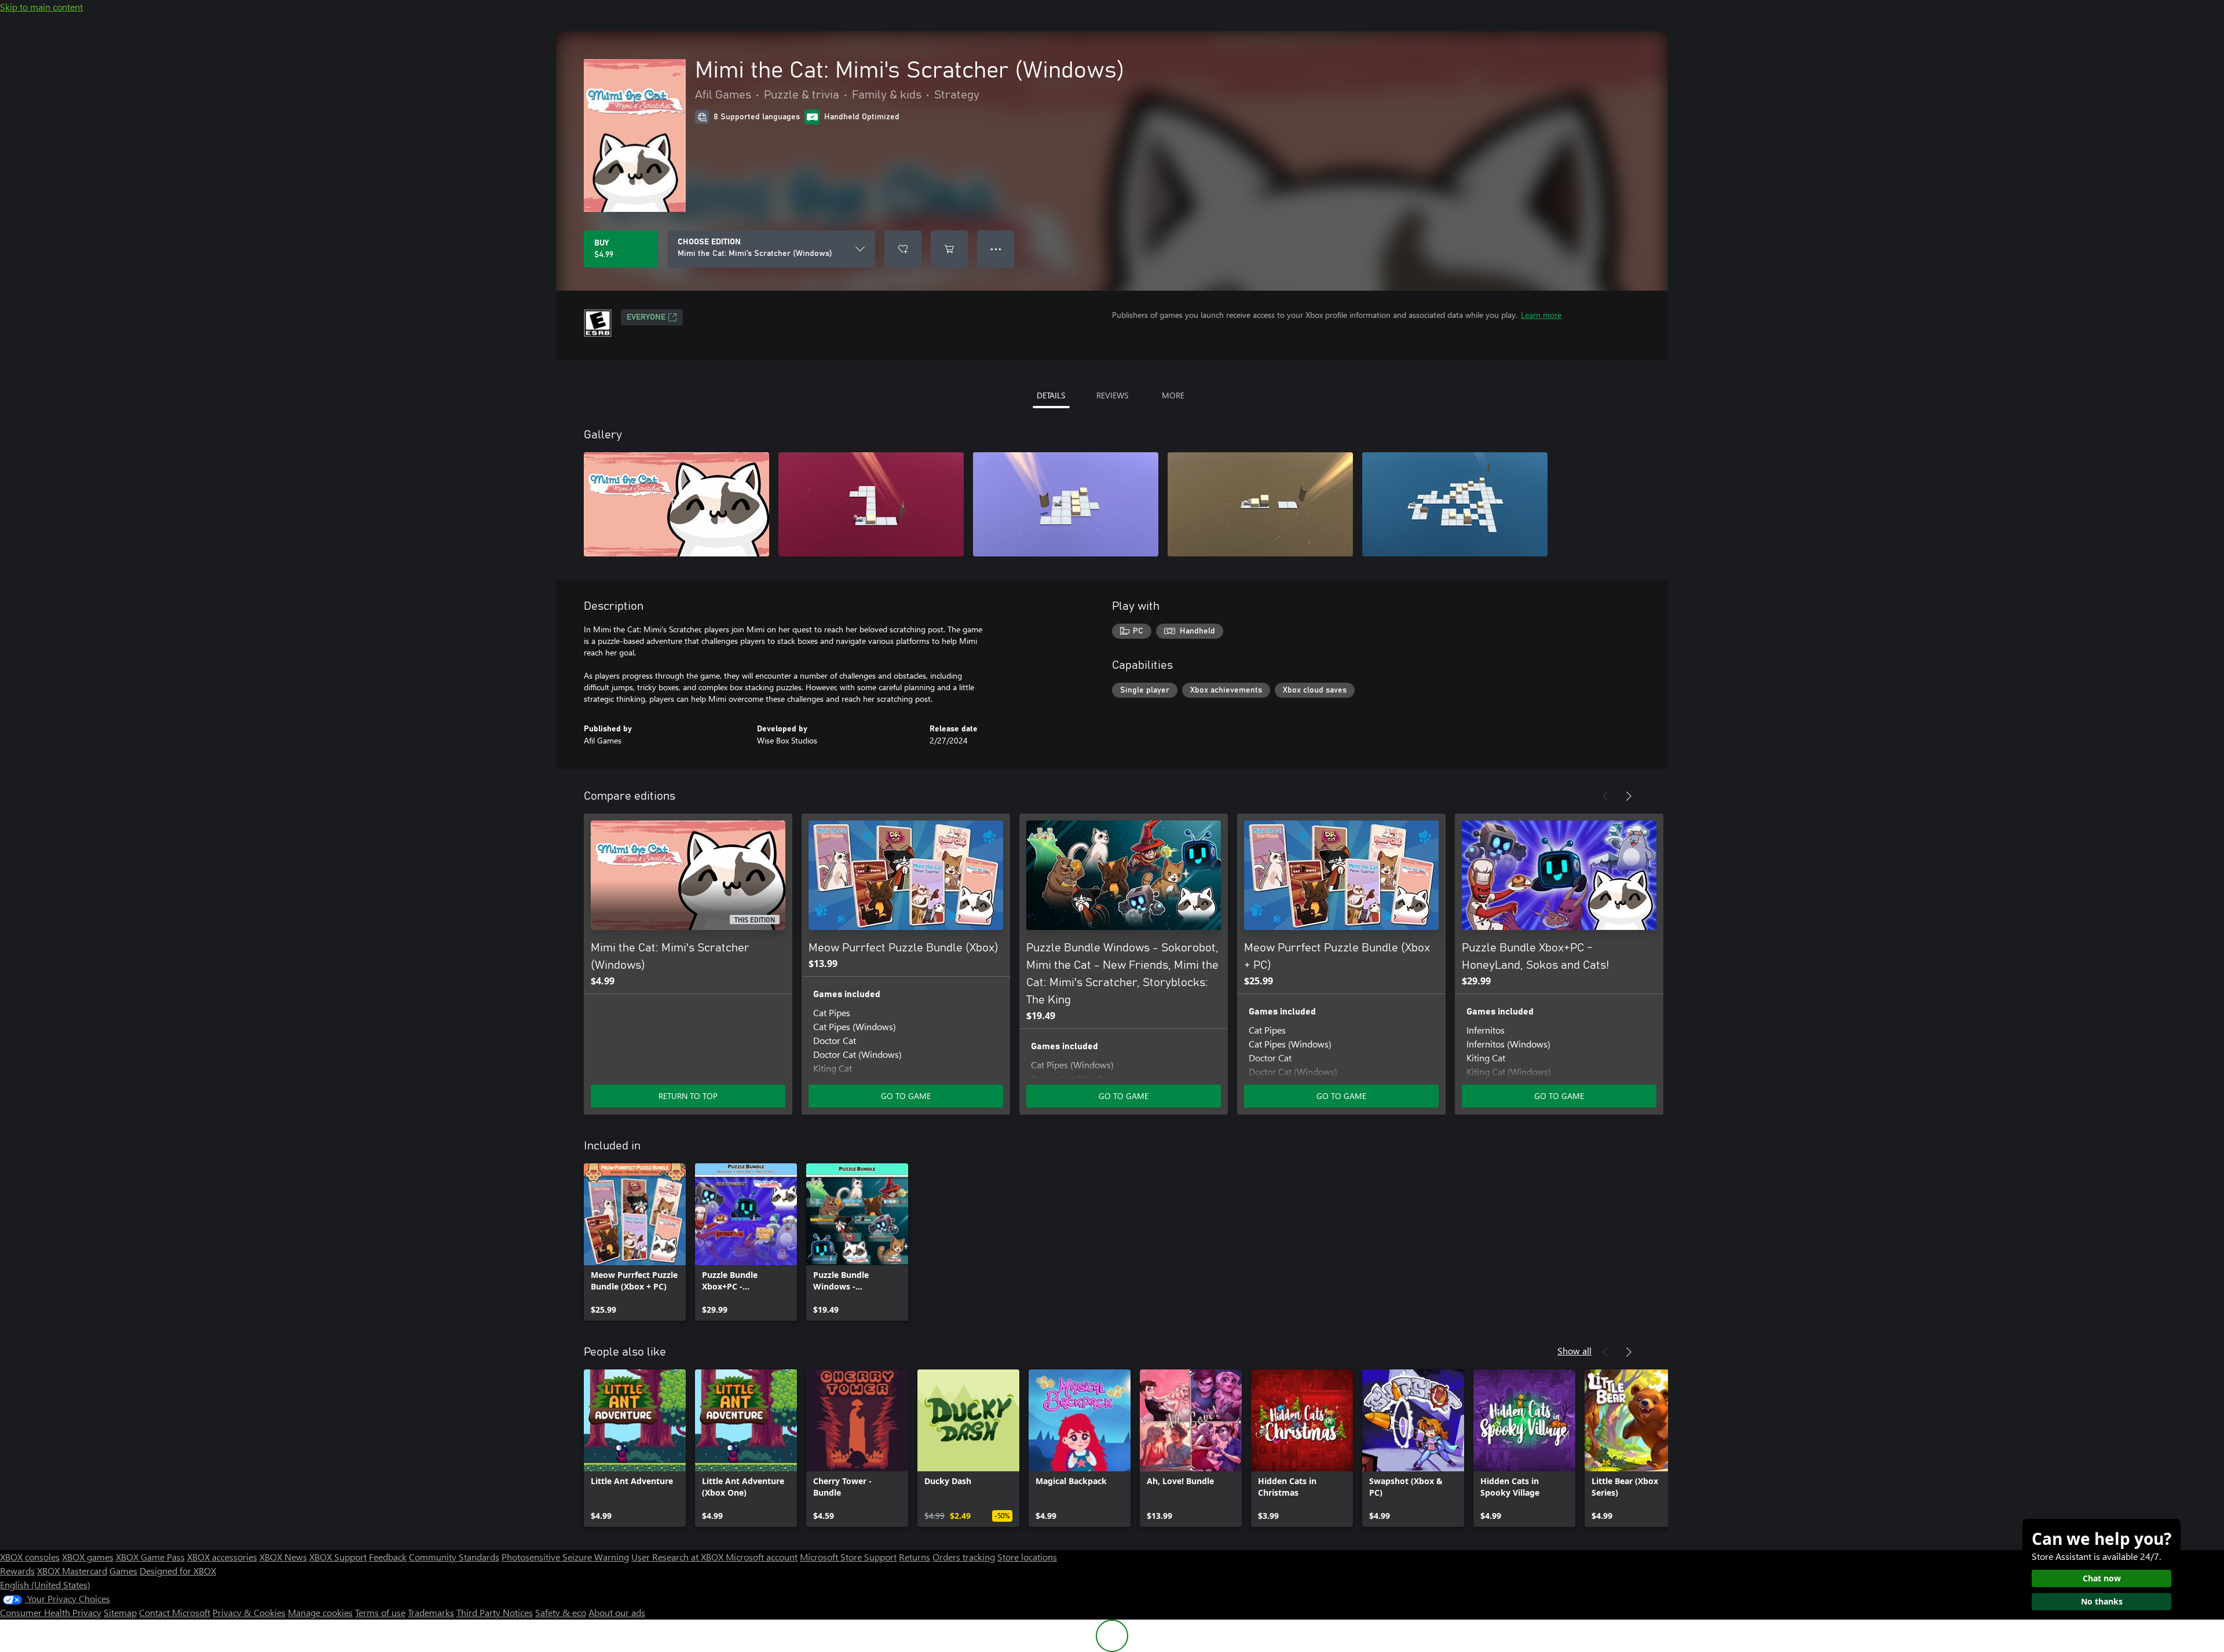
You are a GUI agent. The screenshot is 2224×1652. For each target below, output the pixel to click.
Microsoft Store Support (848, 1557)
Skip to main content (41, 7)
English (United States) (45, 1585)
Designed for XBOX (178, 1571)
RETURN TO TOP (688, 1096)
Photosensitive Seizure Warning (565, 1557)
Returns (915, 1557)
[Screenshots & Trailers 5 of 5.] (1455, 504)
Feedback (388, 1557)
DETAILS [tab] (1051, 395)
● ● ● (996, 249)
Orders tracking (964, 1557)
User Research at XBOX (678, 1557)
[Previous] (1605, 796)
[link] (635, 1242)
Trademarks (431, 1612)
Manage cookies (320, 1612)
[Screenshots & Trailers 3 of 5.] (1066, 504)
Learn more (1541, 315)
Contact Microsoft (175, 1612)
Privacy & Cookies (249, 1612)
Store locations (1027, 1557)
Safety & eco (561, 1612)
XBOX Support (338, 1557)
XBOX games (88, 1557)
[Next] (1629, 796)
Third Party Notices (495, 1612)
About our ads (617, 1612)
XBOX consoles (30, 1557)
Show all (1574, 1351)
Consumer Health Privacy (51, 1612)
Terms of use (380, 1612)
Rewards (17, 1571)
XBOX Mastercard (72, 1571)
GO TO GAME (906, 1096)
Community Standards (454, 1557)
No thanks (2102, 1601)
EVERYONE (646, 317)
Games (123, 1571)
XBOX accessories (222, 1557)
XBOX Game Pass (150, 1557)
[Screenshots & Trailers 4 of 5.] (1260, 504)
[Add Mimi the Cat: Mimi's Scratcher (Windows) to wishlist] (903, 249)
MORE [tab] (1173, 395)
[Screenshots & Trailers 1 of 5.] (676, 504)
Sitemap (120, 1612)
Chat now (2102, 1578)
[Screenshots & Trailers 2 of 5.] (871, 504)
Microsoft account (762, 1557)
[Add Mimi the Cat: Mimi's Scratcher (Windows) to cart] (949, 249)
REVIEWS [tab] (1112, 395)
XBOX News (283, 1557)
